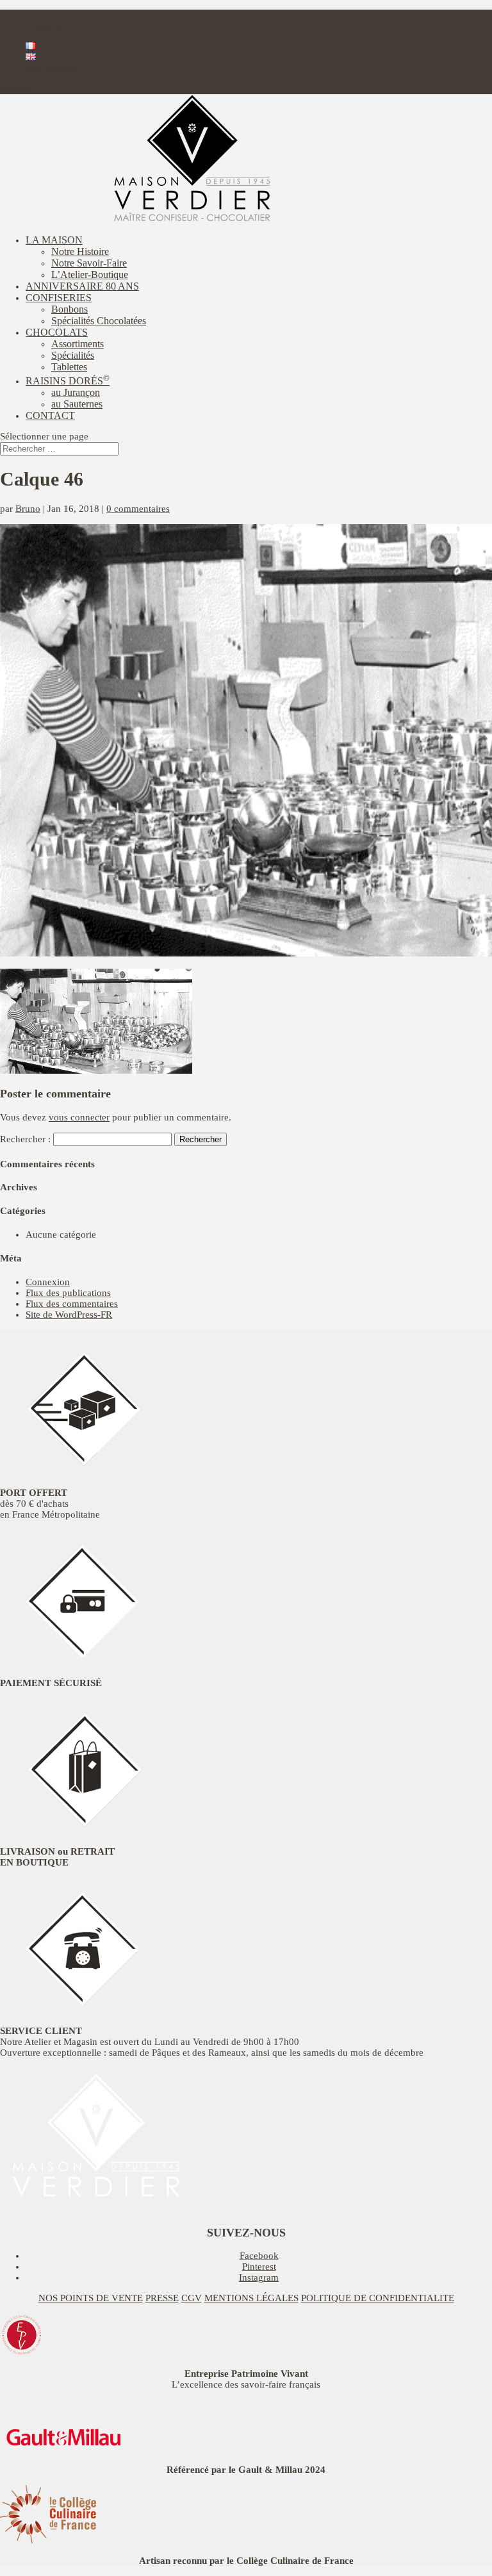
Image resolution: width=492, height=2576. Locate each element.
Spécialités (73, 355)
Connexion (48, 1282)
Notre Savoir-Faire (89, 263)
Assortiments (78, 344)
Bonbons (70, 309)
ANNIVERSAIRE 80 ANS (82, 286)
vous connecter (79, 1117)
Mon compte (51, 68)
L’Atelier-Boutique (90, 275)
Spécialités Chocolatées (99, 321)
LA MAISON (54, 240)
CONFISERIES (59, 298)
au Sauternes (77, 404)
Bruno (28, 509)
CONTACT (50, 415)
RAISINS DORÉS (68, 381)
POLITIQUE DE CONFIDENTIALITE (378, 2298)
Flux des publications (68, 1293)
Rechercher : (25, 1139)
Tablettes (69, 367)
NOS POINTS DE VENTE (91, 2298)
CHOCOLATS (57, 332)
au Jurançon (76, 392)
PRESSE (162, 2298)
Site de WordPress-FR (69, 1315)
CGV (192, 2298)
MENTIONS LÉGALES (251, 2298)
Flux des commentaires (72, 1304)
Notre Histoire (80, 251)
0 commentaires (138, 509)
